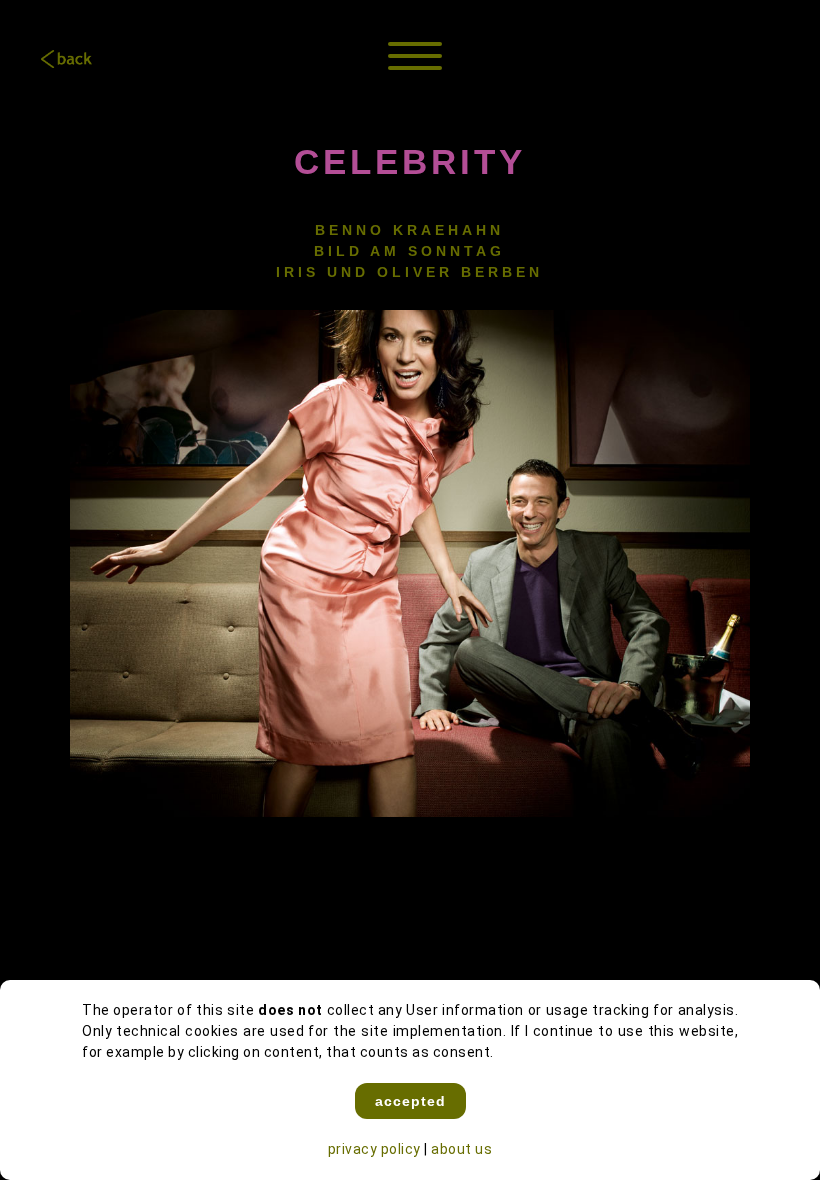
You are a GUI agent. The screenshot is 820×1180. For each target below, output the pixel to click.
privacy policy (374, 1149)
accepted (410, 1101)
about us (461, 1149)
